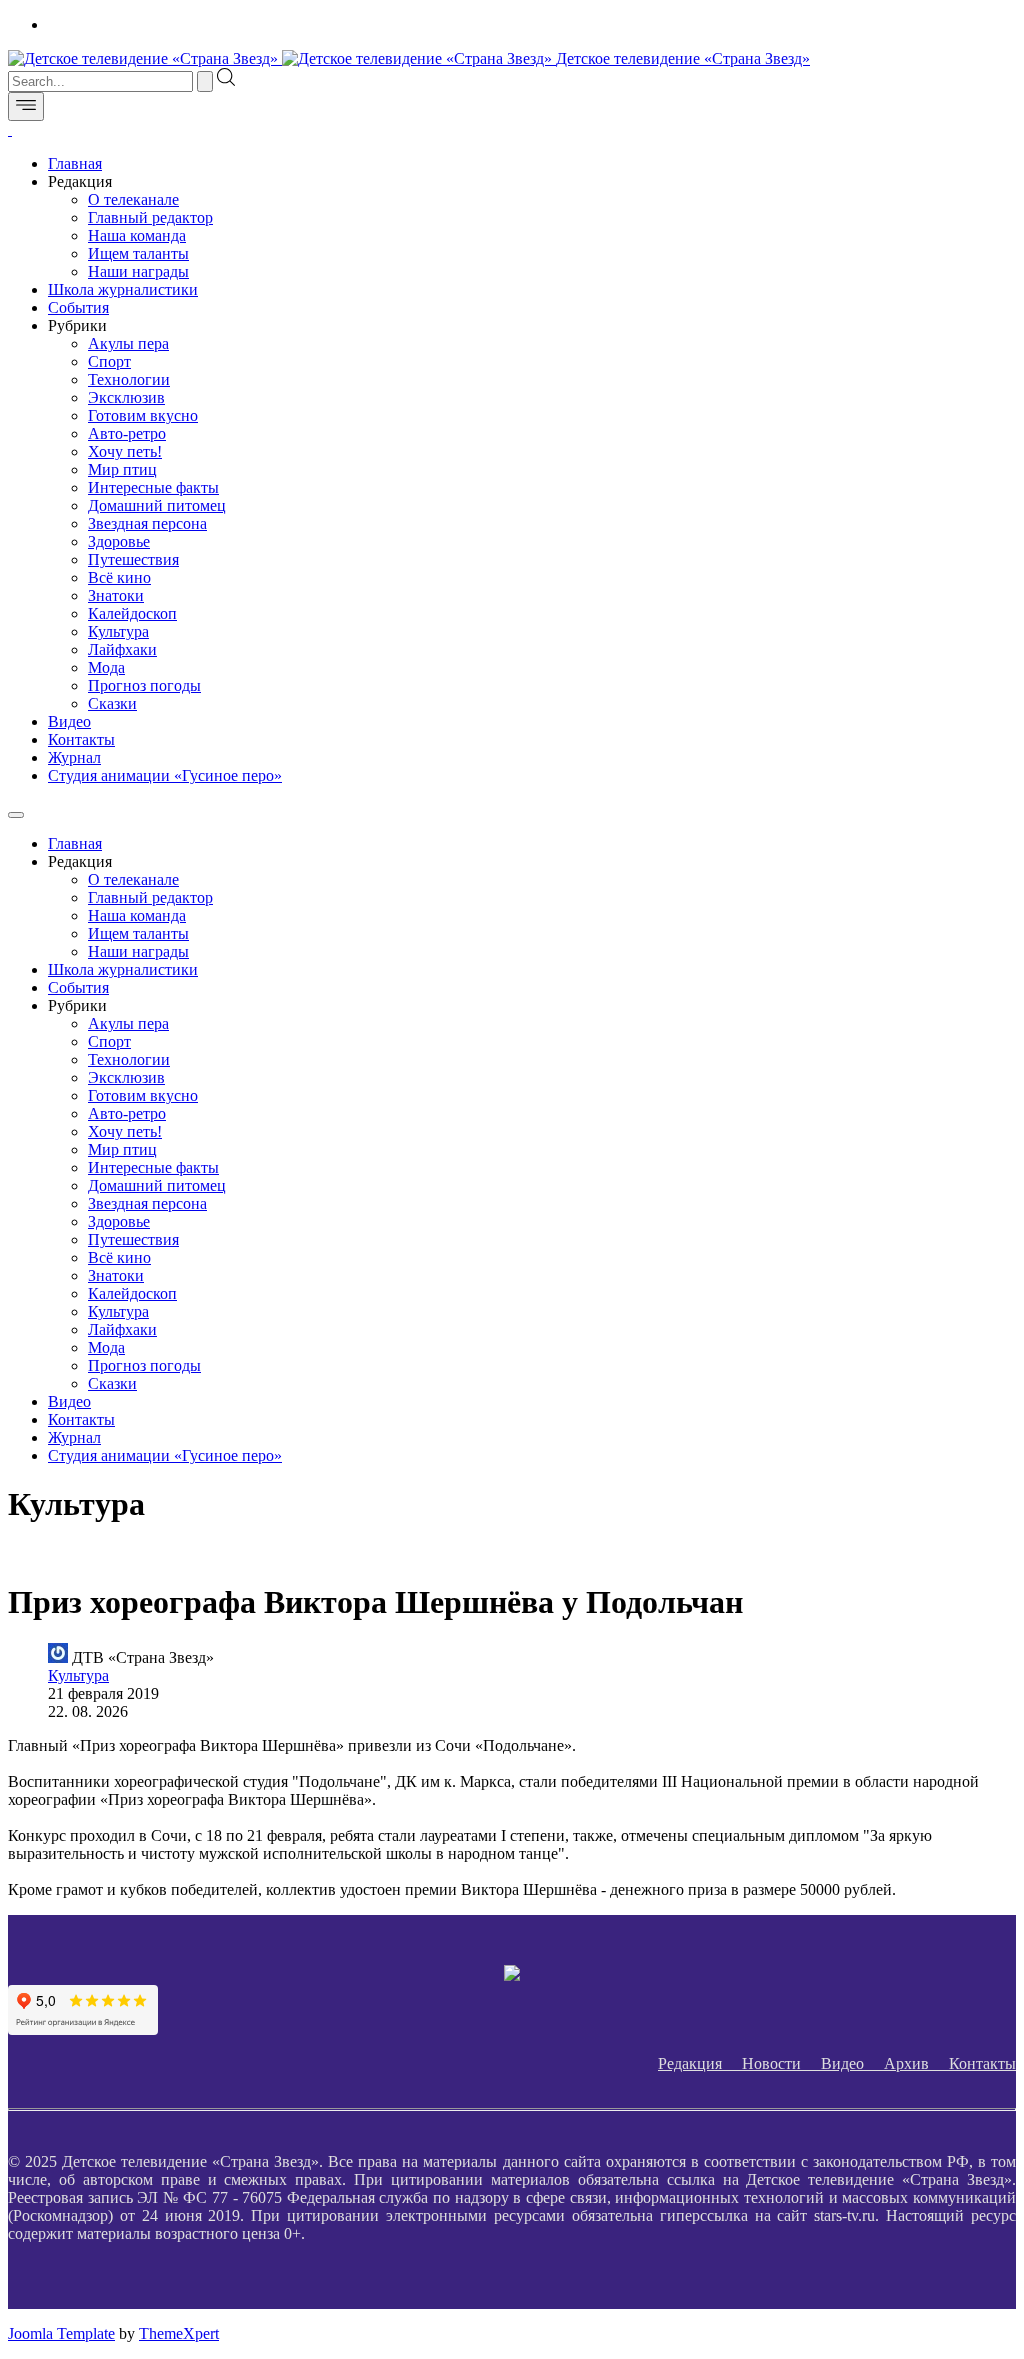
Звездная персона (147, 523)
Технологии (129, 379)
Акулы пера (128, 343)
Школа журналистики (123, 289)
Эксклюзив (126, 397)
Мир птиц (122, 469)
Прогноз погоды (144, 685)
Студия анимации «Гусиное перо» (165, 775)
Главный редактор (150, 217)
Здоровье (119, 541)
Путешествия (133, 559)
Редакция (700, 2063)
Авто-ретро (127, 433)
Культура (118, 631)
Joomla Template (61, 2333)
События (78, 307)
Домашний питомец (157, 505)
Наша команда (137, 235)
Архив (916, 2063)
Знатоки (116, 595)
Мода (106, 667)
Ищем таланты (138, 253)
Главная (75, 163)
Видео (69, 721)
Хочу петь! (125, 451)
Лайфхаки (122, 649)
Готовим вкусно (143, 415)
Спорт (109, 361)
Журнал (74, 757)
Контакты (81, 739)
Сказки (112, 703)
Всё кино (119, 577)
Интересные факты (153, 487)
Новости (781, 2063)
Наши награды (138, 271)
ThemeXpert (179, 2333)
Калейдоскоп (132, 613)
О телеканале (133, 199)
